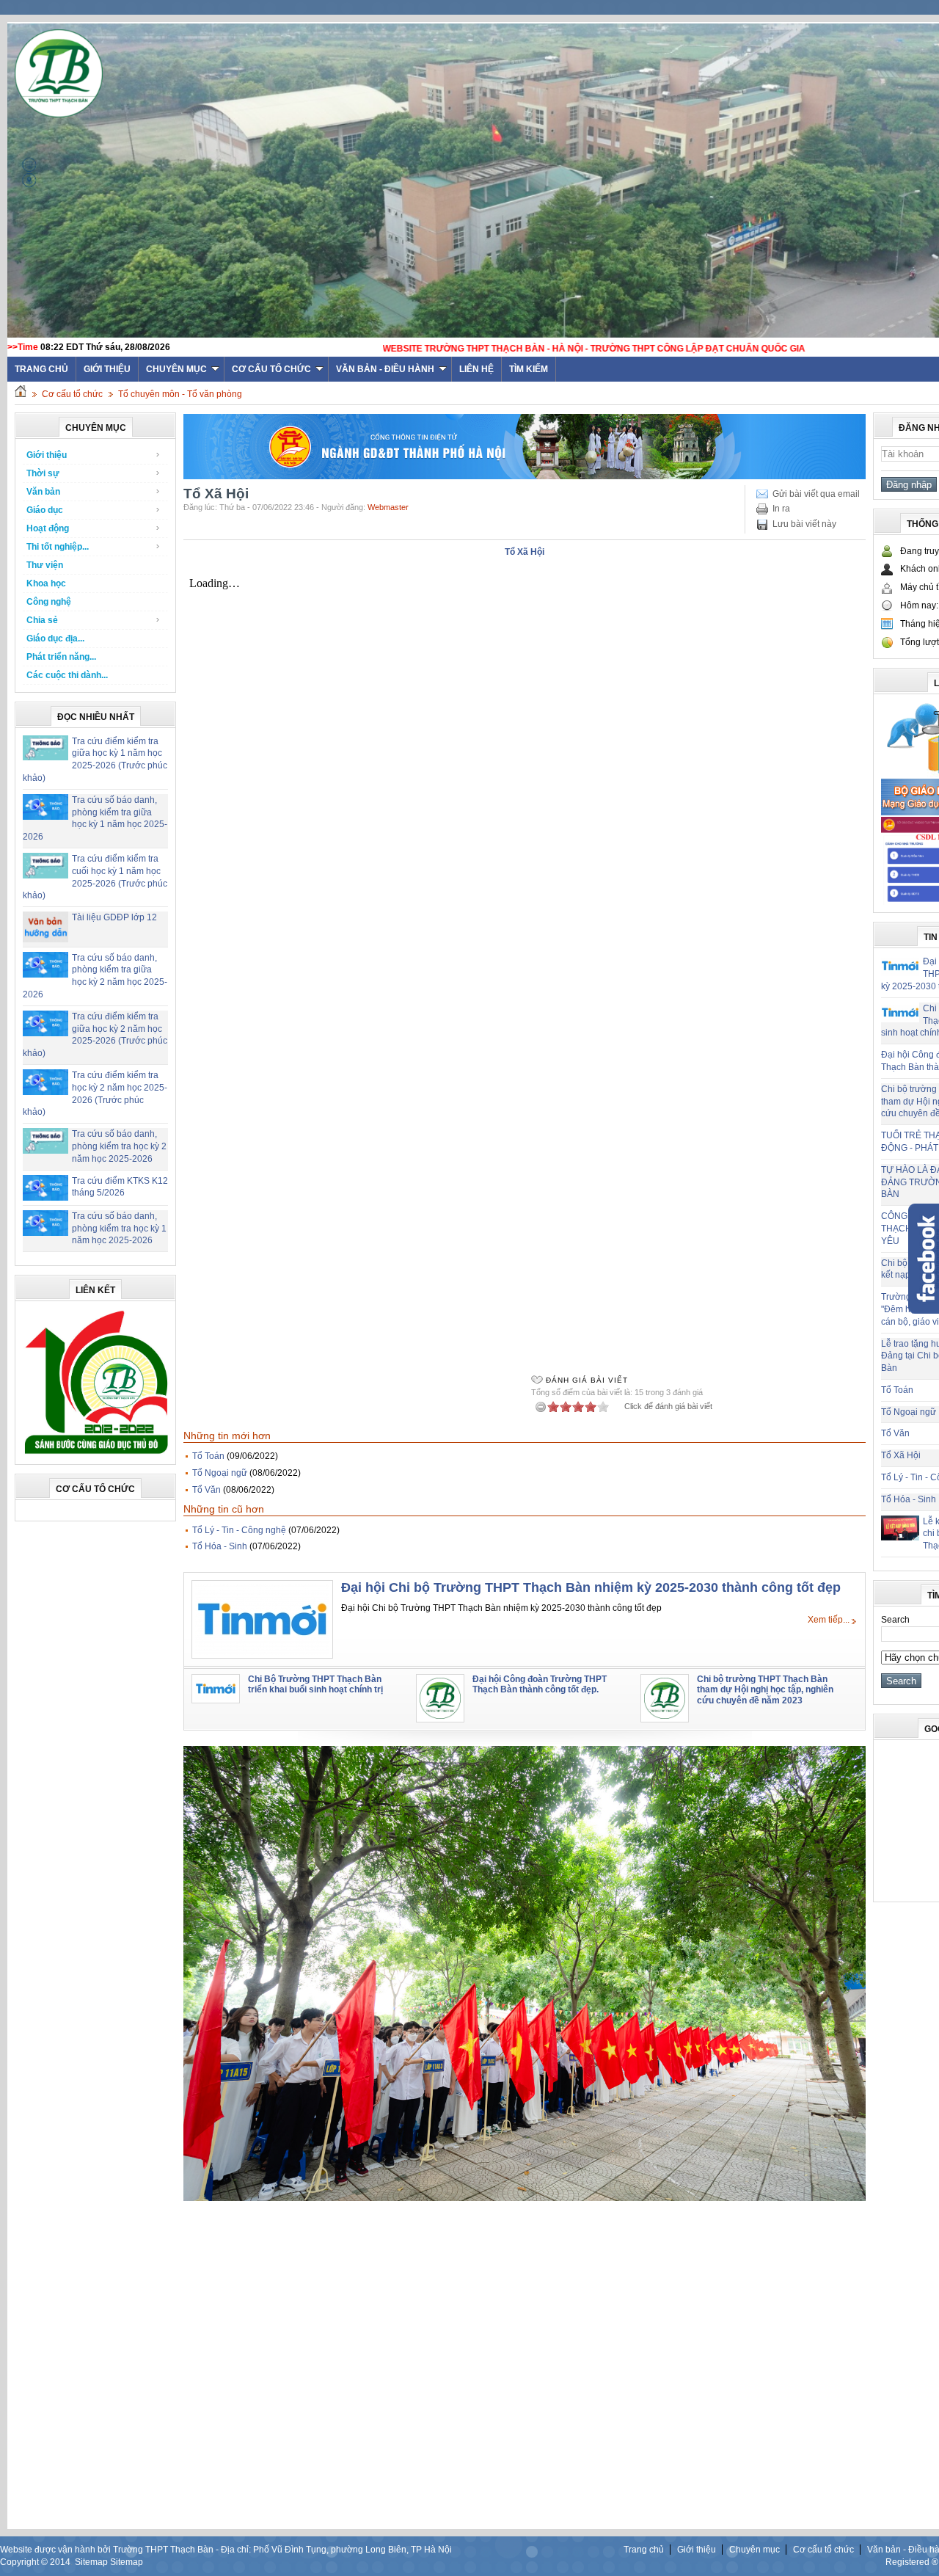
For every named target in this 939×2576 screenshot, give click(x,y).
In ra (781, 509)
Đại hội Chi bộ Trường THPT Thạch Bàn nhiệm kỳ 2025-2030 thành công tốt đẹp (591, 1587)
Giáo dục (45, 510)
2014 (60, 2562)
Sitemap (91, 2562)
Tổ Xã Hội (901, 1455)
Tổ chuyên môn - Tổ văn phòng (180, 394)
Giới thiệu (107, 369)
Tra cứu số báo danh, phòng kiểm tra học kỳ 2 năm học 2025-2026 (119, 1146)
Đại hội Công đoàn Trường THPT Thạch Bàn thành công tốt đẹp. (540, 1684)
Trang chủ (644, 2550)
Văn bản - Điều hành (385, 369)
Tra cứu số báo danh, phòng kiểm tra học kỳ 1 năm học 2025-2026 (119, 1229)
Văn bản (43, 492)
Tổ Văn (207, 1490)
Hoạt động (48, 528)
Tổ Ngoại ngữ (220, 1473)
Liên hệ (476, 369)
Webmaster (388, 507)
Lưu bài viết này (804, 524)
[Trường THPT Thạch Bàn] (96, 1454)
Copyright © (25, 2562)
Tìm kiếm (529, 369)
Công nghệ (49, 602)
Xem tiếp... (829, 1620)
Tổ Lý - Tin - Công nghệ (239, 1530)
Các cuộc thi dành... (67, 675)
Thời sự (43, 473)
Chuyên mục (176, 369)
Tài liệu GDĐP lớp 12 (114, 917)
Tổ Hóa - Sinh (220, 1546)
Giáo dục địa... (55, 638)
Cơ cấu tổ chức (271, 369)
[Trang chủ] (21, 394)
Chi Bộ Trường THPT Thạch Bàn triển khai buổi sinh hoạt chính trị (315, 1684)
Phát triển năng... (61, 657)
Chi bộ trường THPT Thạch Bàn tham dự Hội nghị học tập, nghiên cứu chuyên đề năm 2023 (765, 1690)
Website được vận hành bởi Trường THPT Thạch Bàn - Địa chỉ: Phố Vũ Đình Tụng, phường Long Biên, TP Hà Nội (226, 2550)
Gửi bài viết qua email (816, 494)
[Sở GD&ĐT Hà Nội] (525, 476)
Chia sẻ (42, 620)
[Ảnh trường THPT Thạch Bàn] (525, 2198)
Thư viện (45, 565)
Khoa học (46, 583)
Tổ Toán (208, 1456)
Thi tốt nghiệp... (58, 547)
